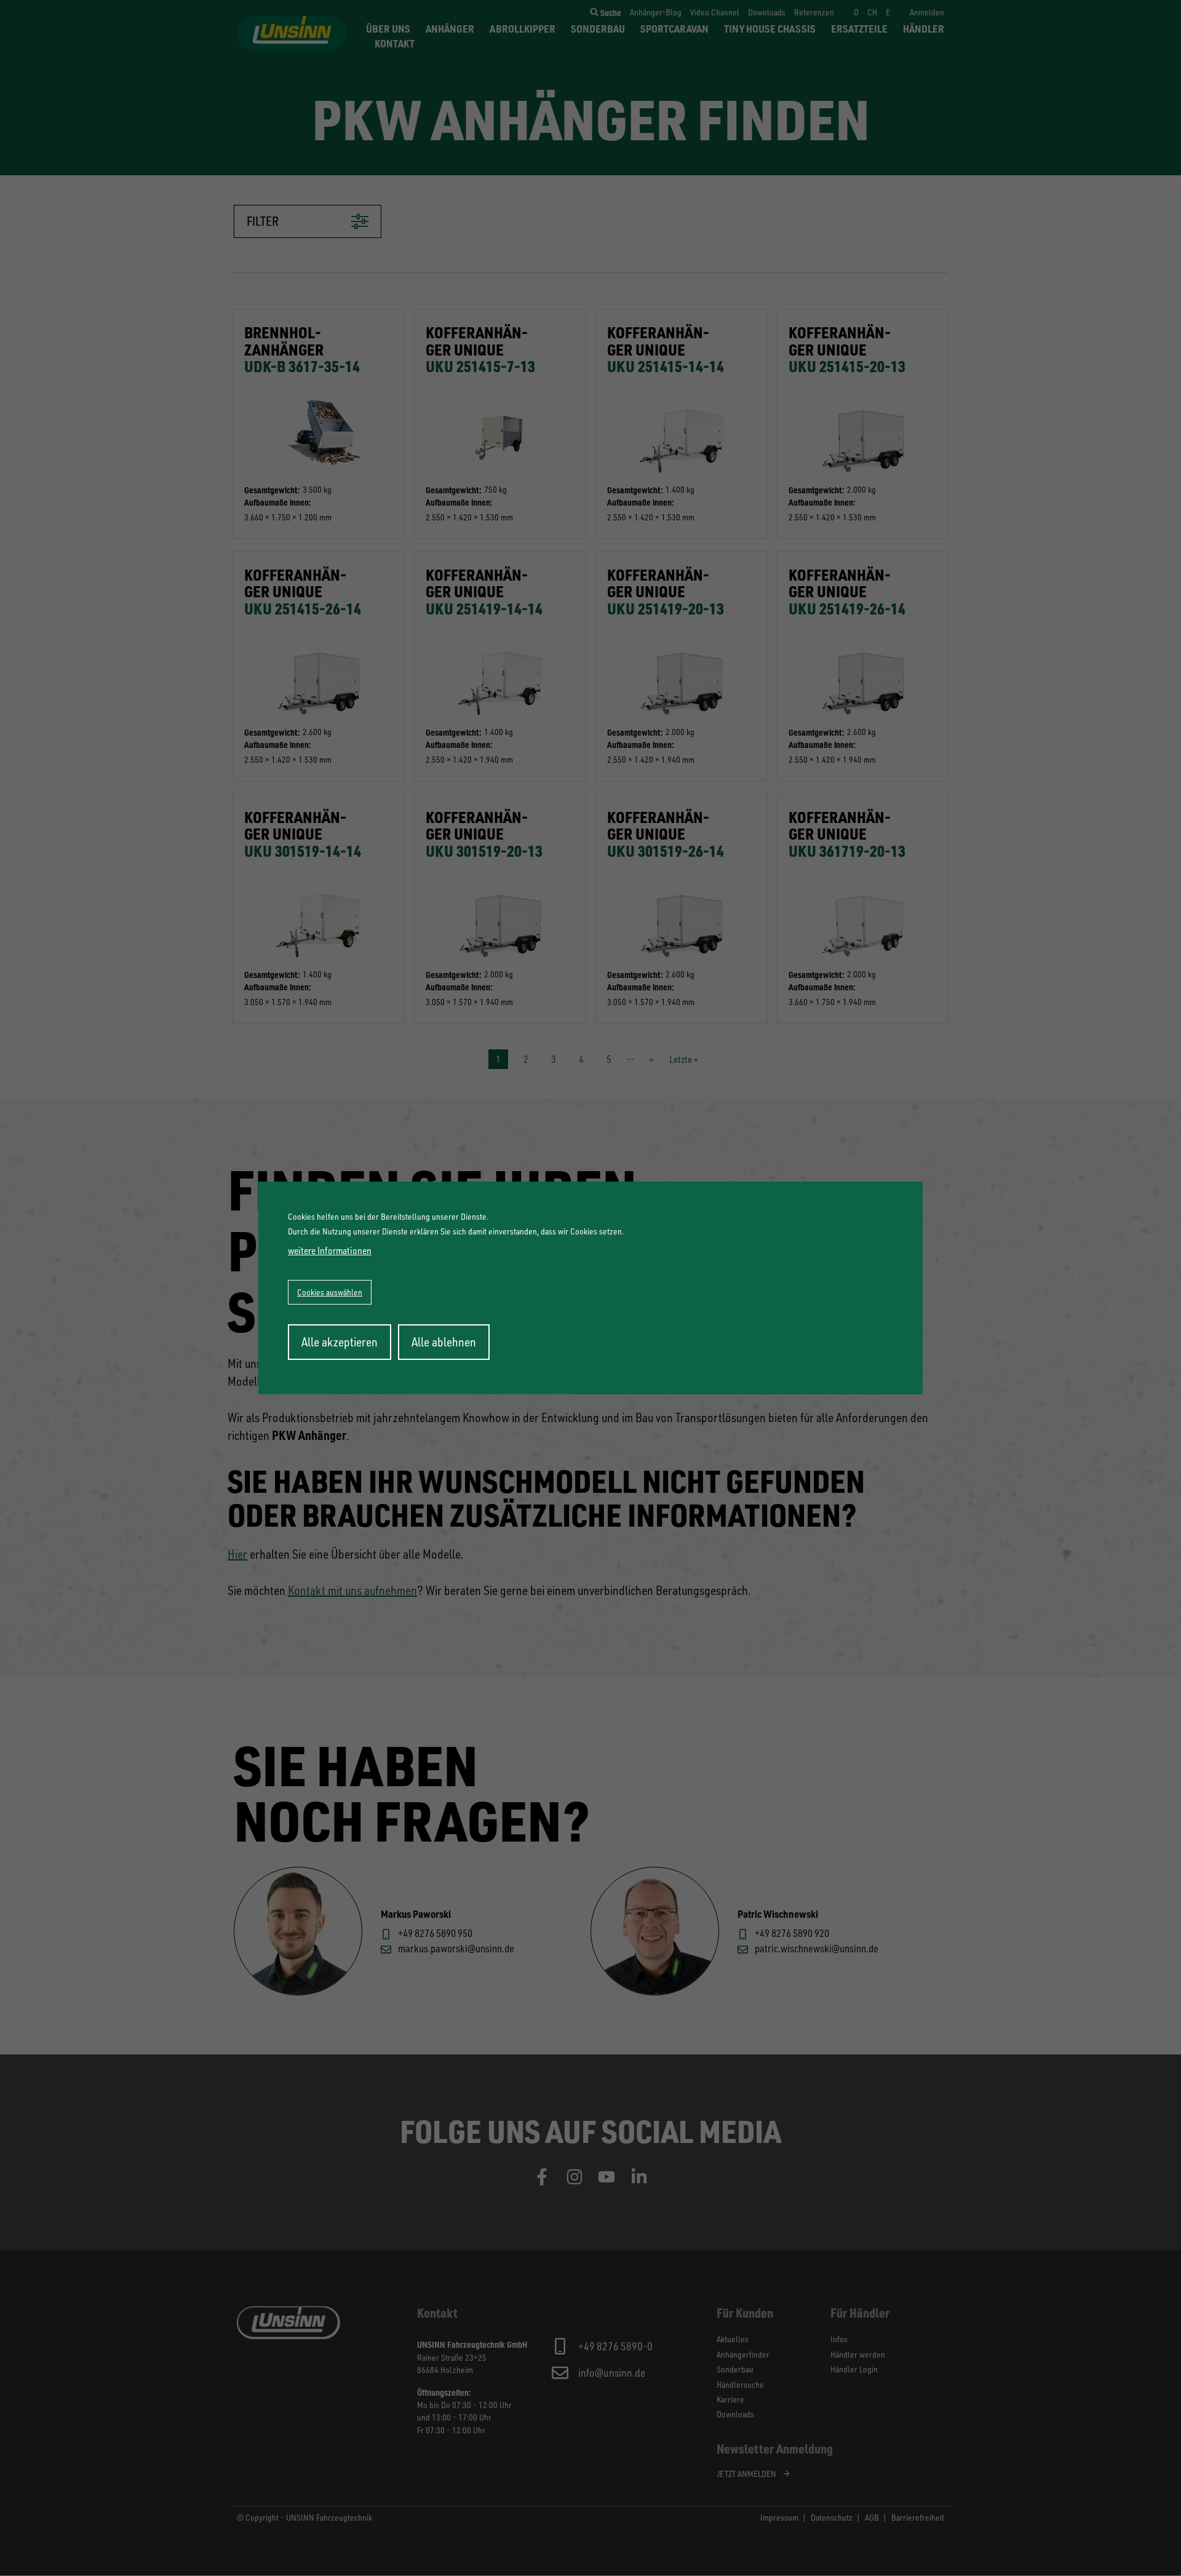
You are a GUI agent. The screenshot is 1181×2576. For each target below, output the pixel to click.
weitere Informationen (330, 1250)
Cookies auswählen (330, 1292)
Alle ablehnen (444, 1342)
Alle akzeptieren (340, 1342)
